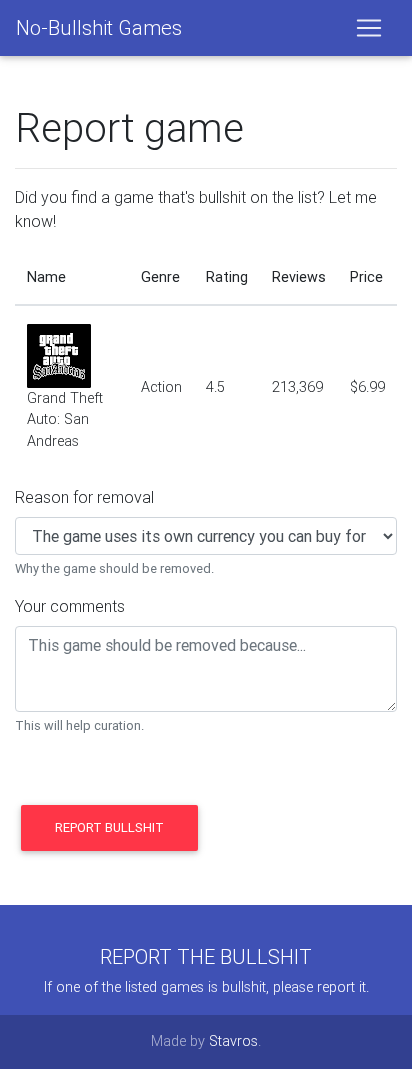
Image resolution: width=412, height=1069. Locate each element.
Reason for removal (84, 497)
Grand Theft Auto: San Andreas (65, 419)
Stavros (233, 1041)
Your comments (70, 606)
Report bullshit (109, 827)
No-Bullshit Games (99, 27)
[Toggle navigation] (369, 28)
